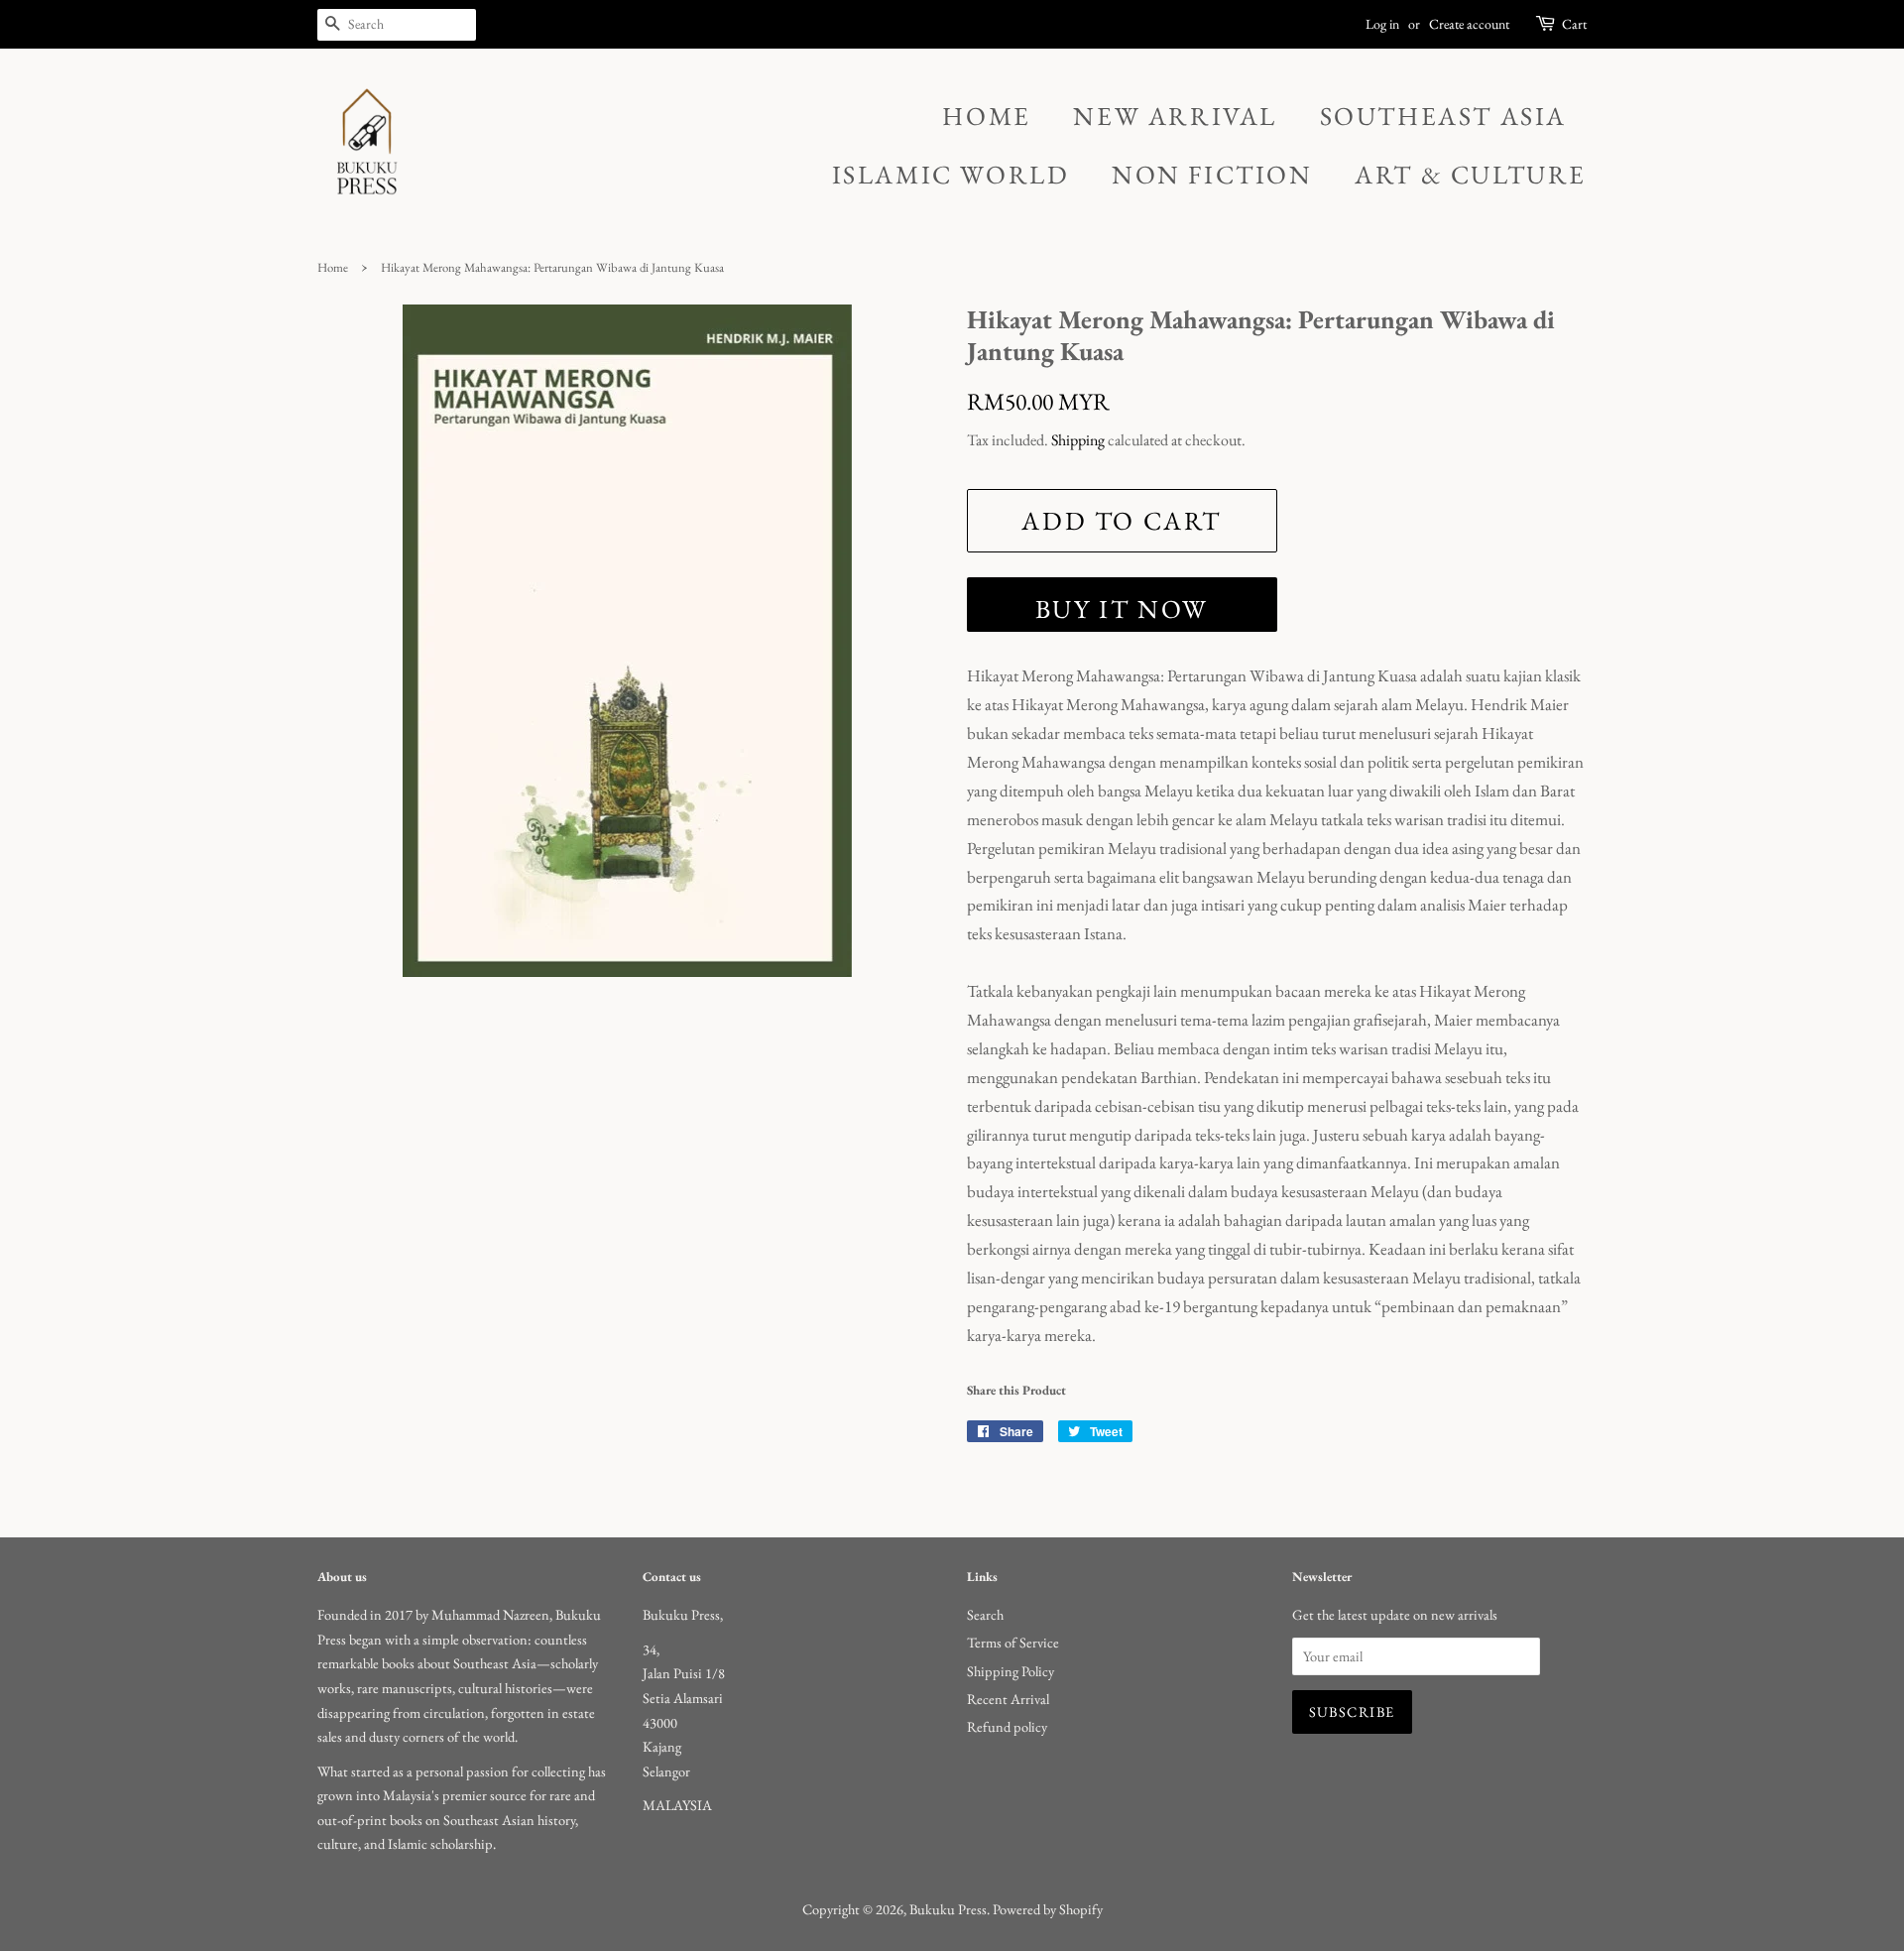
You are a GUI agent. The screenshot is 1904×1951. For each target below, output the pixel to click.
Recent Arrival (1008, 1699)
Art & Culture (1471, 175)
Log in (1382, 24)
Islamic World (951, 175)
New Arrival (1175, 116)
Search (985, 1614)
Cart (1574, 24)
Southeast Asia (1443, 116)
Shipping (1078, 440)
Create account (1469, 24)
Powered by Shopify (1048, 1909)
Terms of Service (1013, 1642)
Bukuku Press (948, 1909)
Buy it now (1122, 609)
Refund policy (1007, 1726)
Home (986, 116)
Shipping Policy (1011, 1671)
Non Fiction (1212, 175)
